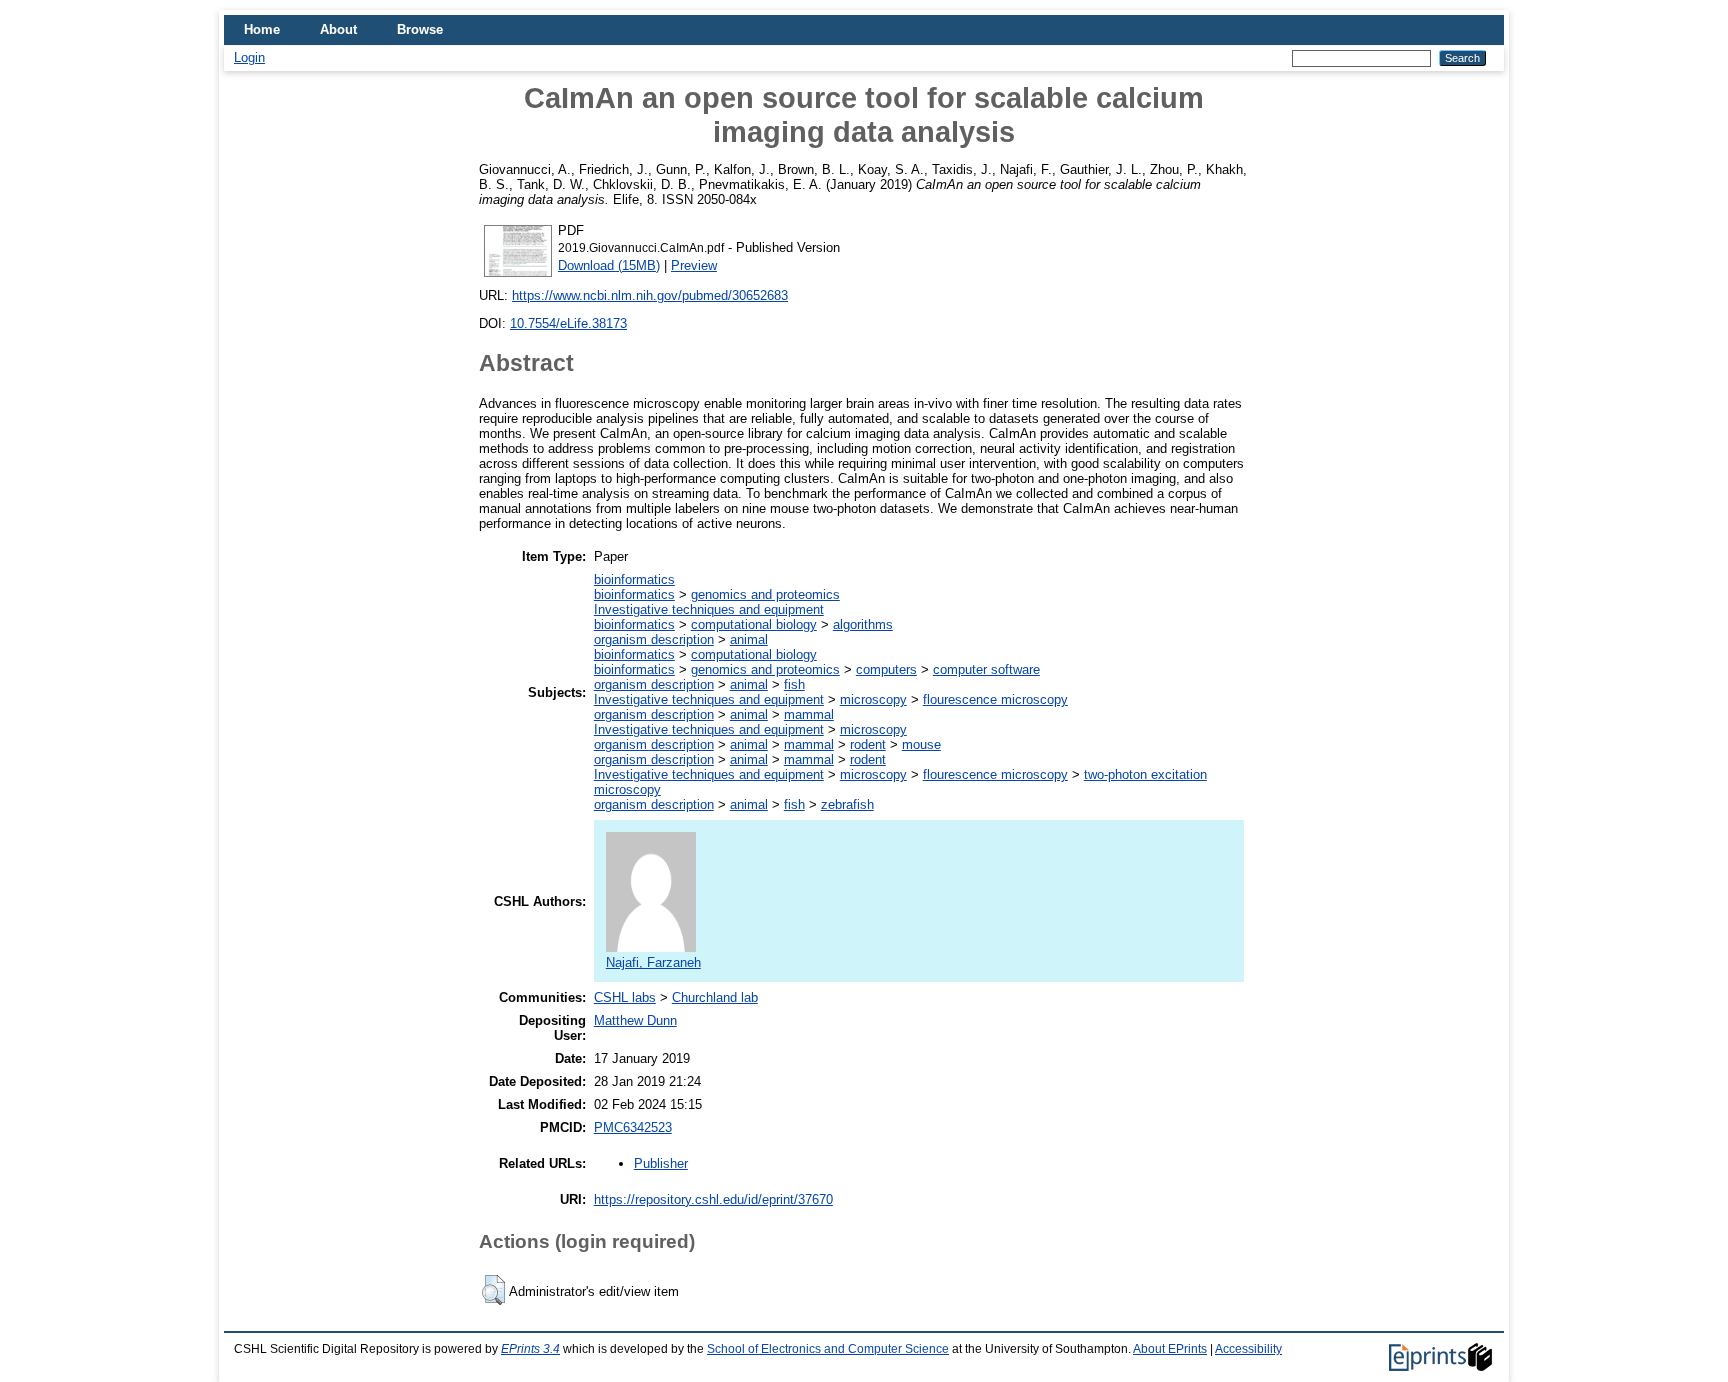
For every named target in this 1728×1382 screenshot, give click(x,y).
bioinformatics (634, 579)
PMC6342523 (633, 1127)
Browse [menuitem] (420, 29)
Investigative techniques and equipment (709, 609)
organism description (654, 639)
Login (249, 57)
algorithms (863, 624)
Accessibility (1248, 1349)
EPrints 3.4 (530, 1349)
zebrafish (847, 804)
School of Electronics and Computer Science (828, 1349)
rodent (868, 744)
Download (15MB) (609, 265)
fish (794, 684)
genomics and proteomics (765, 594)
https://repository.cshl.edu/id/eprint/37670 (713, 1199)
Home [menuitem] (262, 29)
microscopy (873, 699)
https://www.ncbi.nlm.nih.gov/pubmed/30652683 (650, 295)
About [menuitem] (338, 29)
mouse (921, 744)
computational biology (754, 624)
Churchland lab (715, 997)
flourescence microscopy (995, 699)
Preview (694, 265)
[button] (493, 1290)
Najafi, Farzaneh (653, 962)
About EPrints (1170, 1349)
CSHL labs (625, 997)
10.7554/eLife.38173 (568, 323)
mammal (809, 714)
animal (749, 639)
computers (886, 669)
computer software (986, 669)
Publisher (661, 1163)
